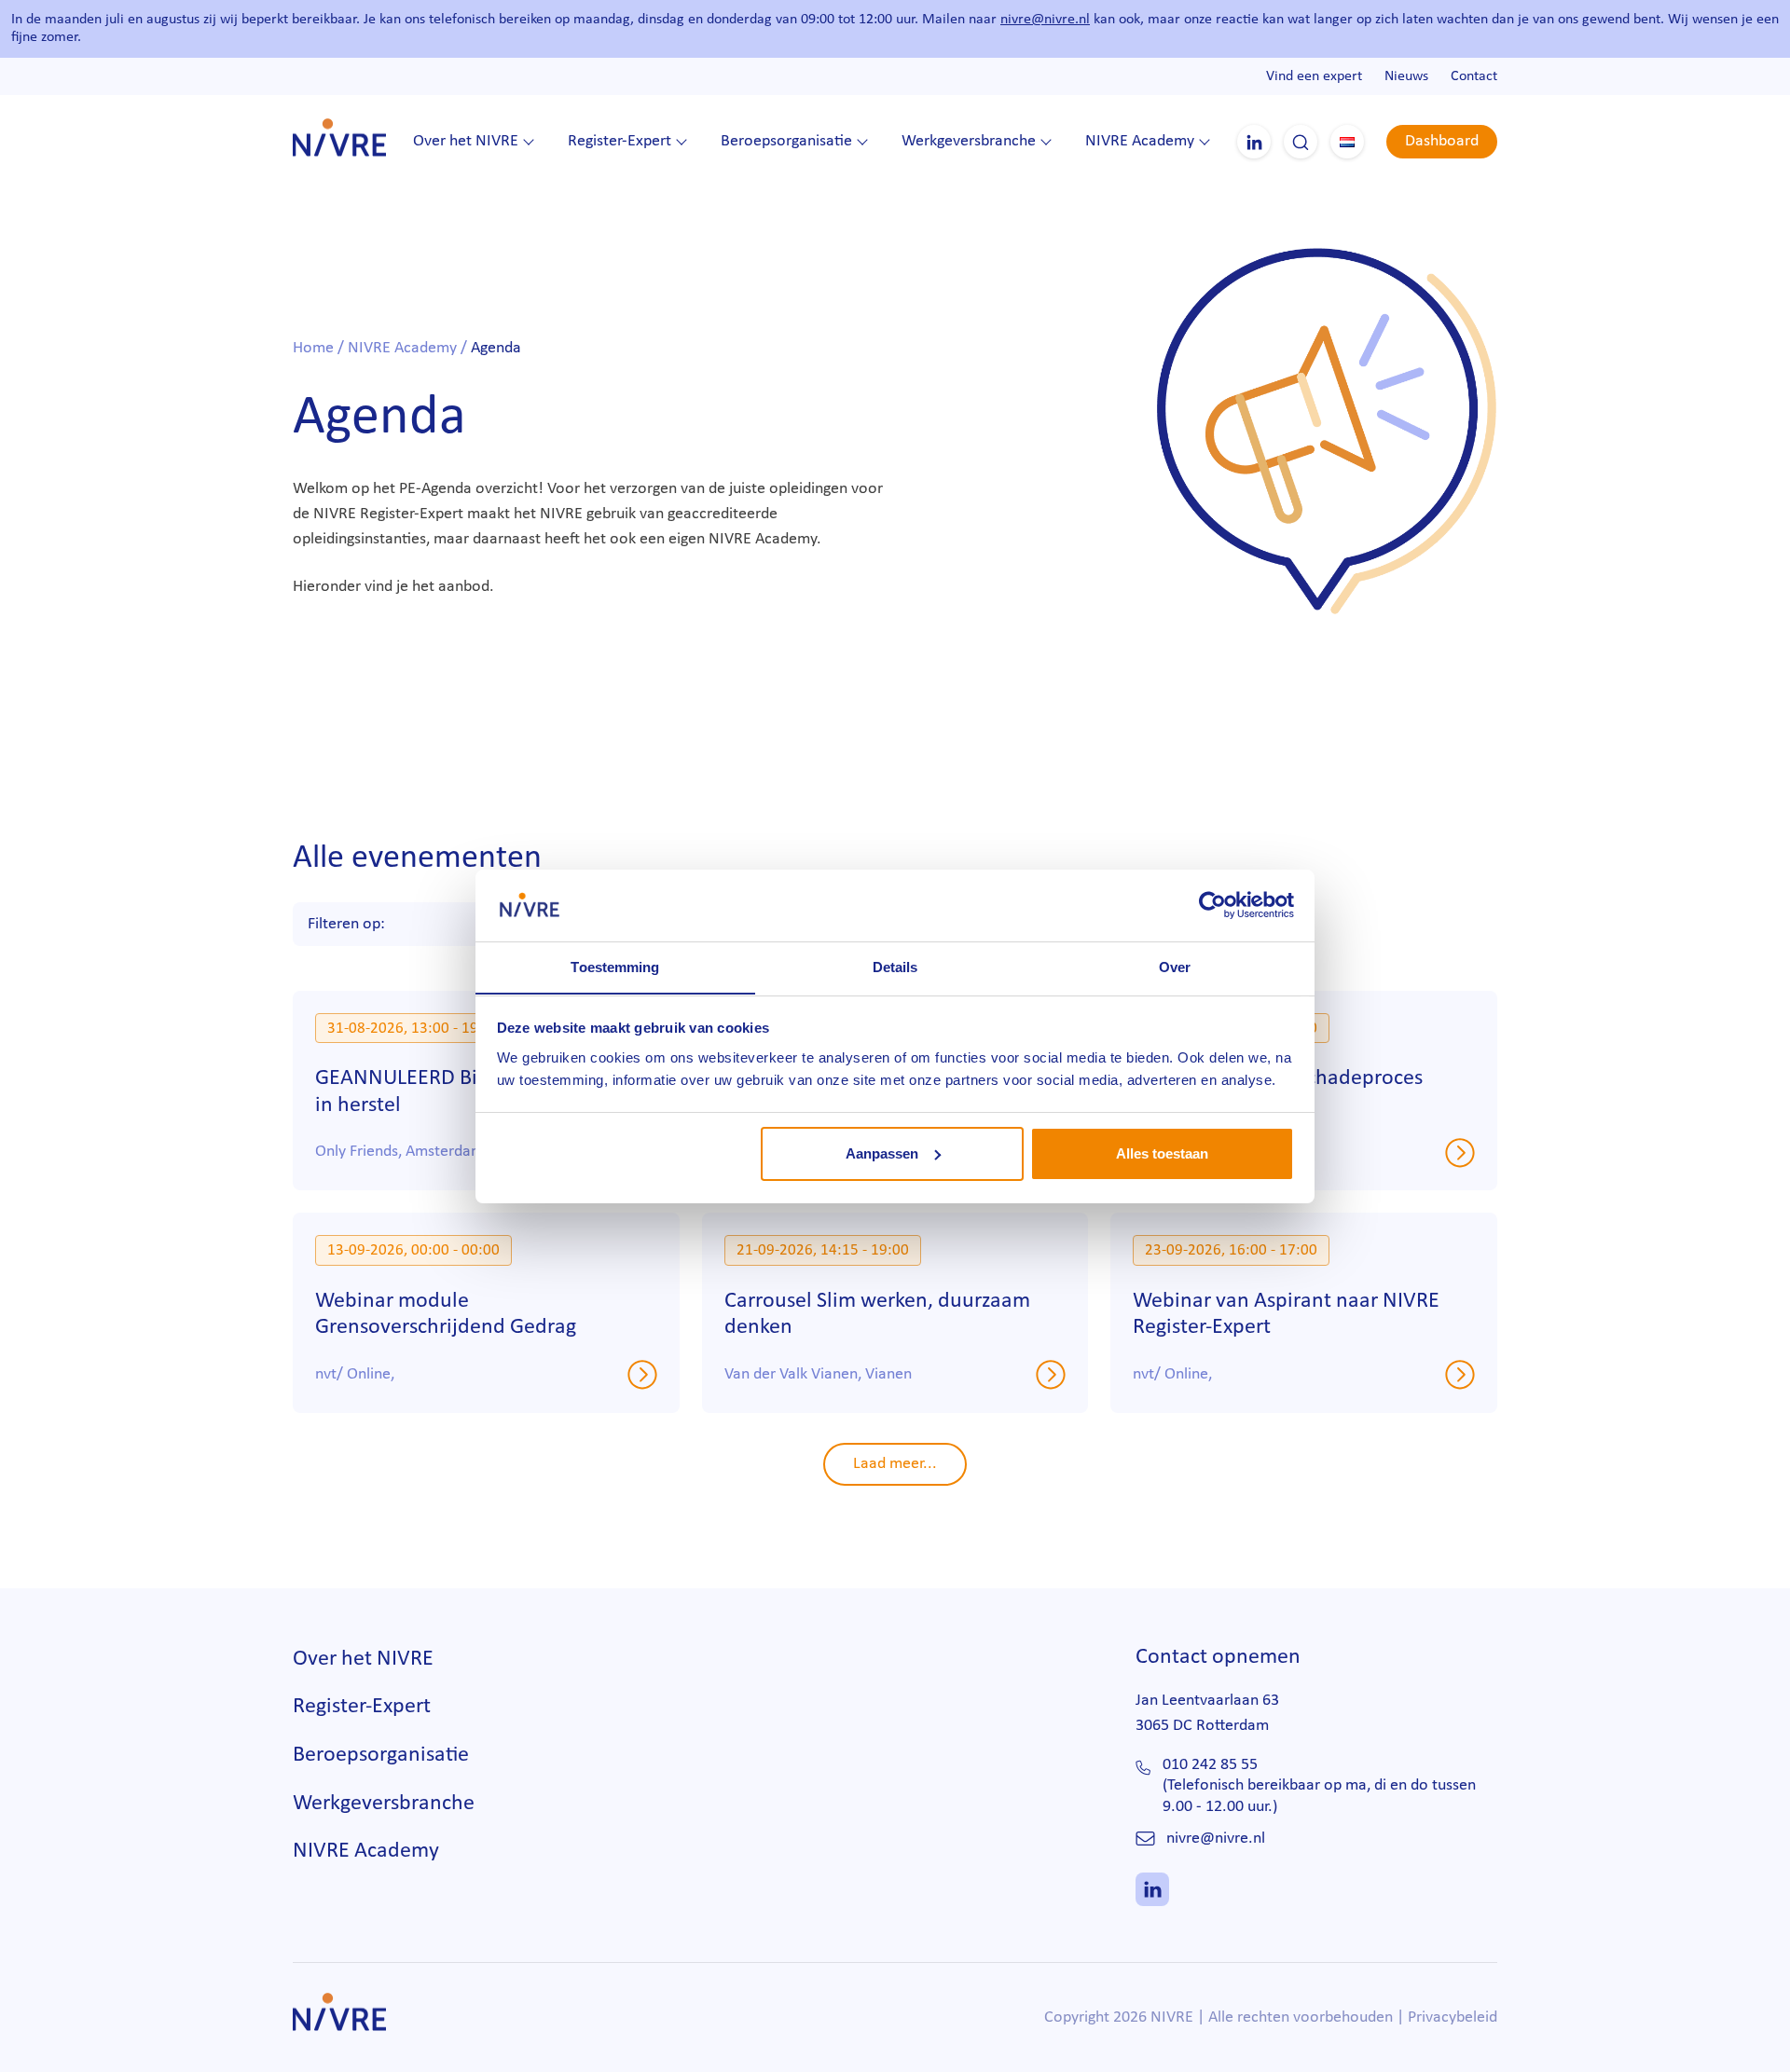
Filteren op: (346, 924)
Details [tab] (895, 966)
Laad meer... (895, 1464)
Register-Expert (620, 141)
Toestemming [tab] (615, 966)
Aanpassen (882, 1153)
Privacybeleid (1453, 2017)
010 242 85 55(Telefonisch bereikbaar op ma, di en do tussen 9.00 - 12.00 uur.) (1319, 1786)
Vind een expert (1314, 76)
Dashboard (1442, 141)
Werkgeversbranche (969, 141)
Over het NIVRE (466, 141)
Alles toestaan (1162, 1153)
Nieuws (1406, 76)
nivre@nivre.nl (1045, 20)
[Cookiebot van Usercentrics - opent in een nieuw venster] (1212, 905)
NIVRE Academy (1140, 141)
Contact (1474, 76)
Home (313, 348)
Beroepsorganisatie (786, 141)
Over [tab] (1175, 966)
